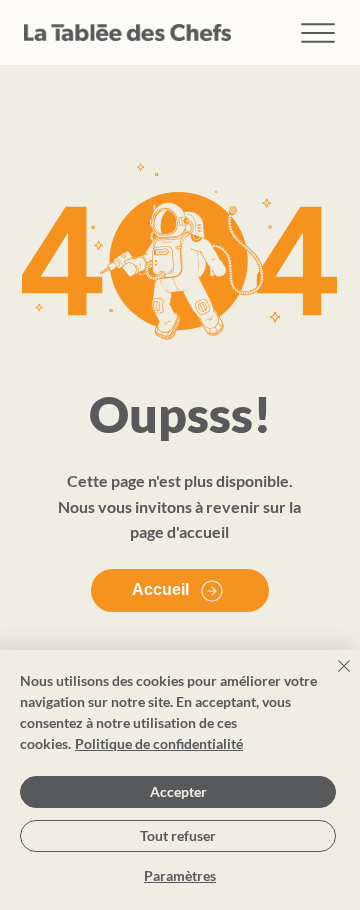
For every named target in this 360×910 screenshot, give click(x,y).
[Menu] (318, 32)
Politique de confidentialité (159, 743)
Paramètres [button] (180, 875)
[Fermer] (332, 678)
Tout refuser (178, 835)
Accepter (178, 791)
